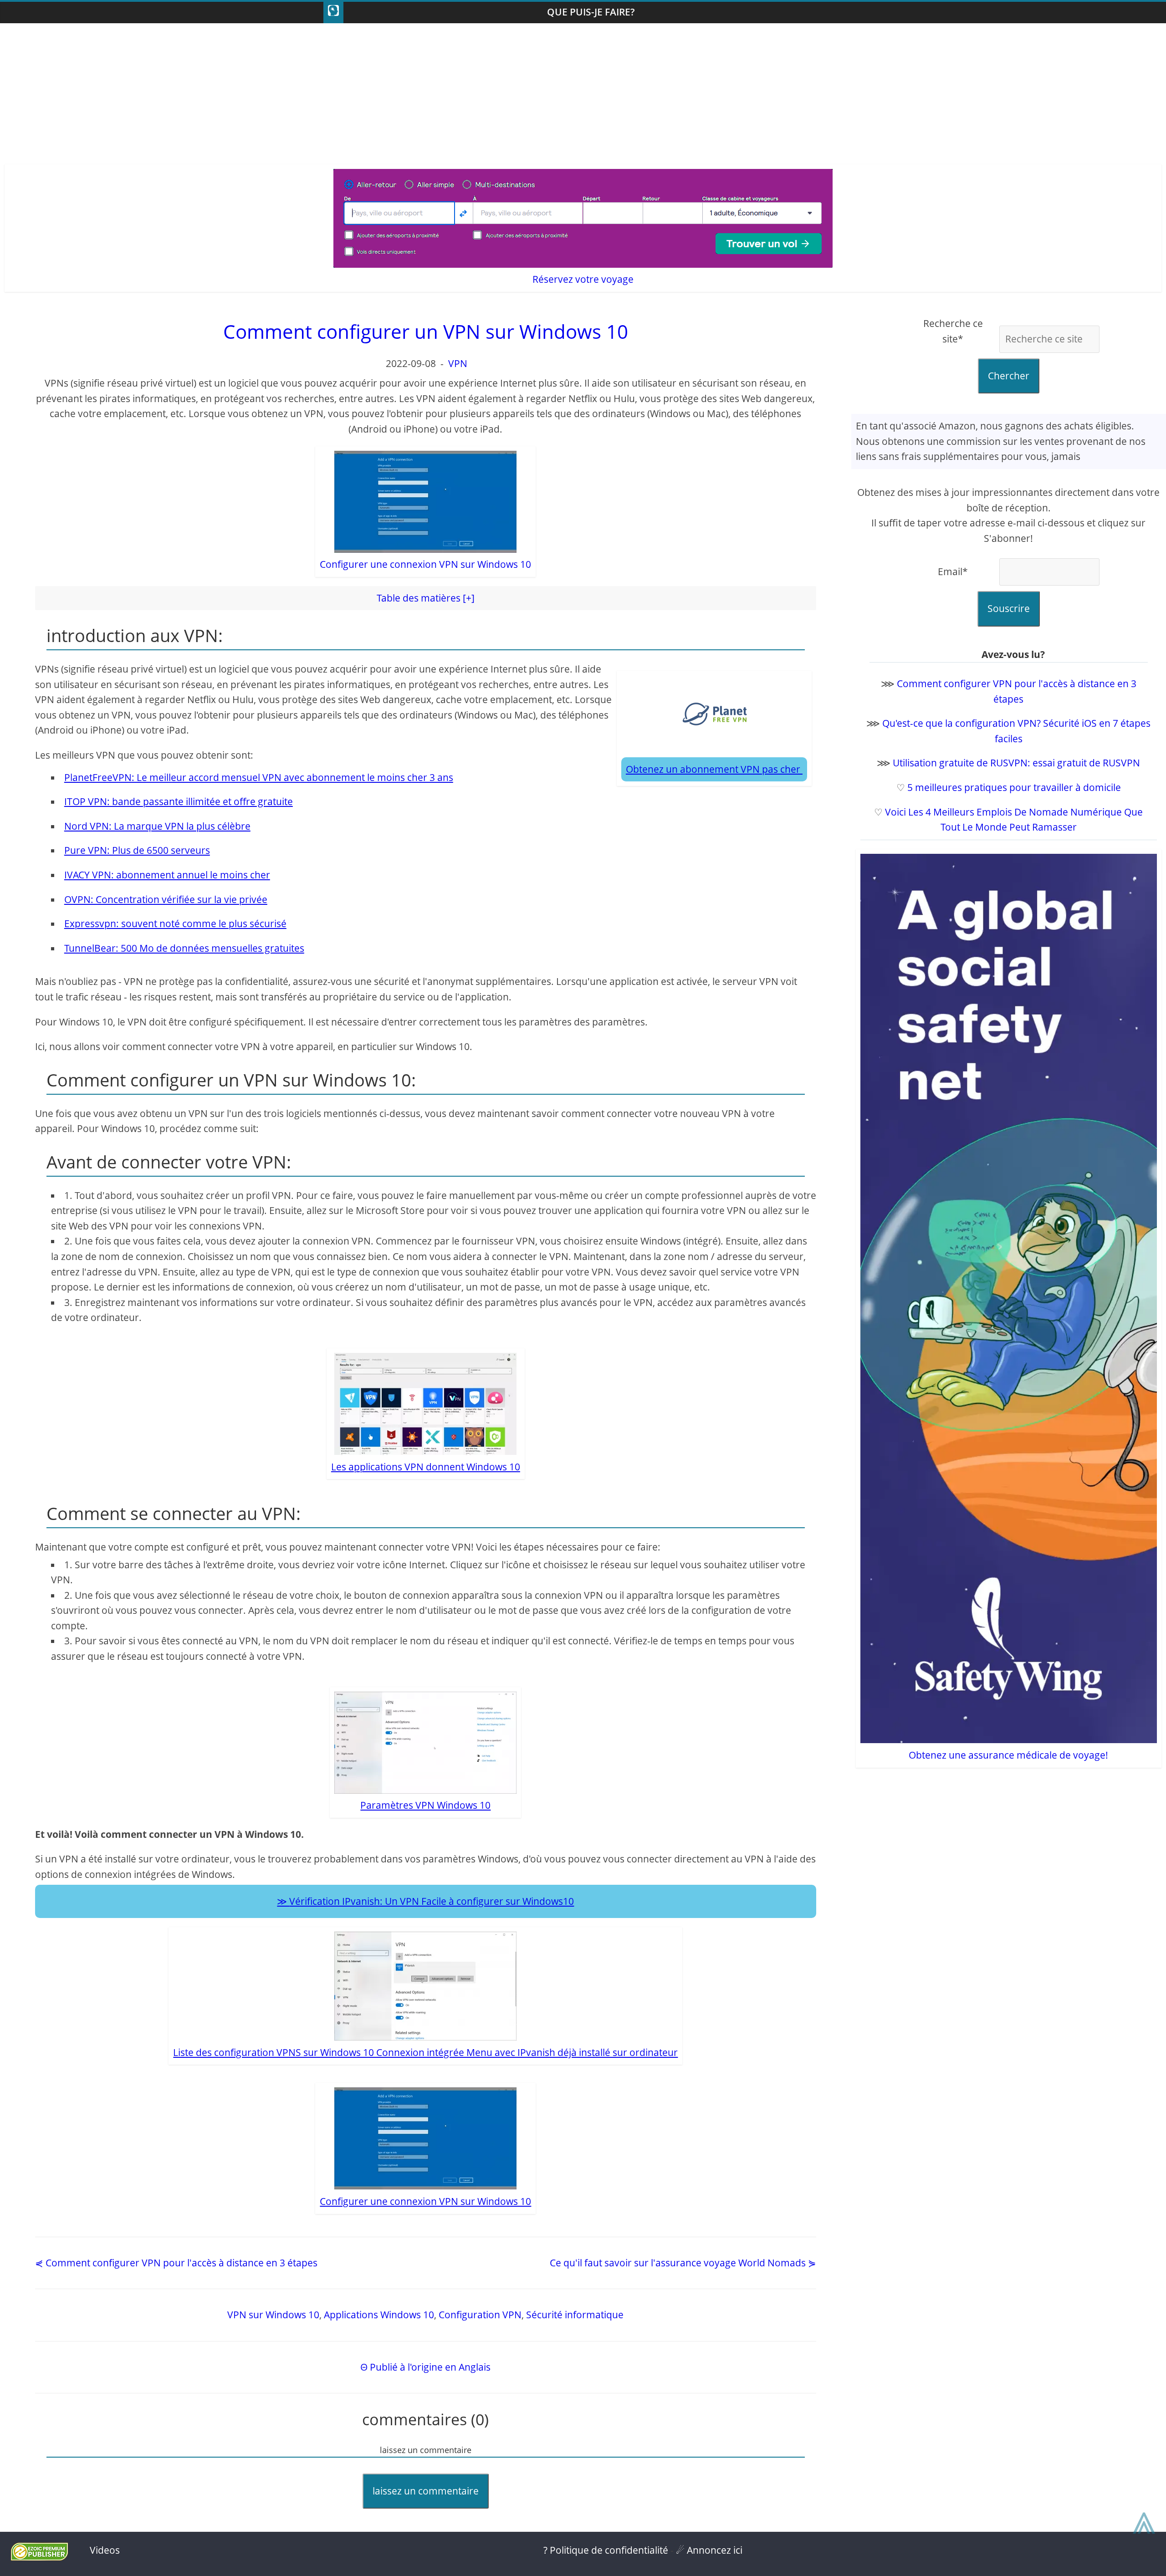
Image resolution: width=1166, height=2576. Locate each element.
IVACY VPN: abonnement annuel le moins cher (167, 875)
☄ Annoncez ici (709, 2550)
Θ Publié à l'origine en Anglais (425, 2367)
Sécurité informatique (575, 2315)
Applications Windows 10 (379, 2315)
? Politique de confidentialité (606, 2550)
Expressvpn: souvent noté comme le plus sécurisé (175, 923)
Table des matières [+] (426, 598)
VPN (458, 363)
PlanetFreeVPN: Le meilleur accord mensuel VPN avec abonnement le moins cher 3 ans (259, 777)
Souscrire (1009, 608)
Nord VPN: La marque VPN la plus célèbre (157, 826)
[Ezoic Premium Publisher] (39, 2557)
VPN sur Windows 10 (273, 2315)
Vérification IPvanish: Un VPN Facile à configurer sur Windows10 (432, 1901)
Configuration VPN (480, 2315)
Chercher (1009, 376)
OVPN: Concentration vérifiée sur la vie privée (166, 899)
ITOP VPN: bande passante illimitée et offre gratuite (179, 801)
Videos (105, 2550)
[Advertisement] (583, 96)
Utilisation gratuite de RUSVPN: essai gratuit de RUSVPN (1016, 763)
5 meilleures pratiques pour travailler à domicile (1014, 787)
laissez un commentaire (426, 2491)
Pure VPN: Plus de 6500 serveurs (137, 850)
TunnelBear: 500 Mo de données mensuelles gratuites (184, 948)
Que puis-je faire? (591, 12)
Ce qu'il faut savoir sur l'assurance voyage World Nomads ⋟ (683, 2263)
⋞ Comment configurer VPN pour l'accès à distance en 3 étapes (176, 2263)
